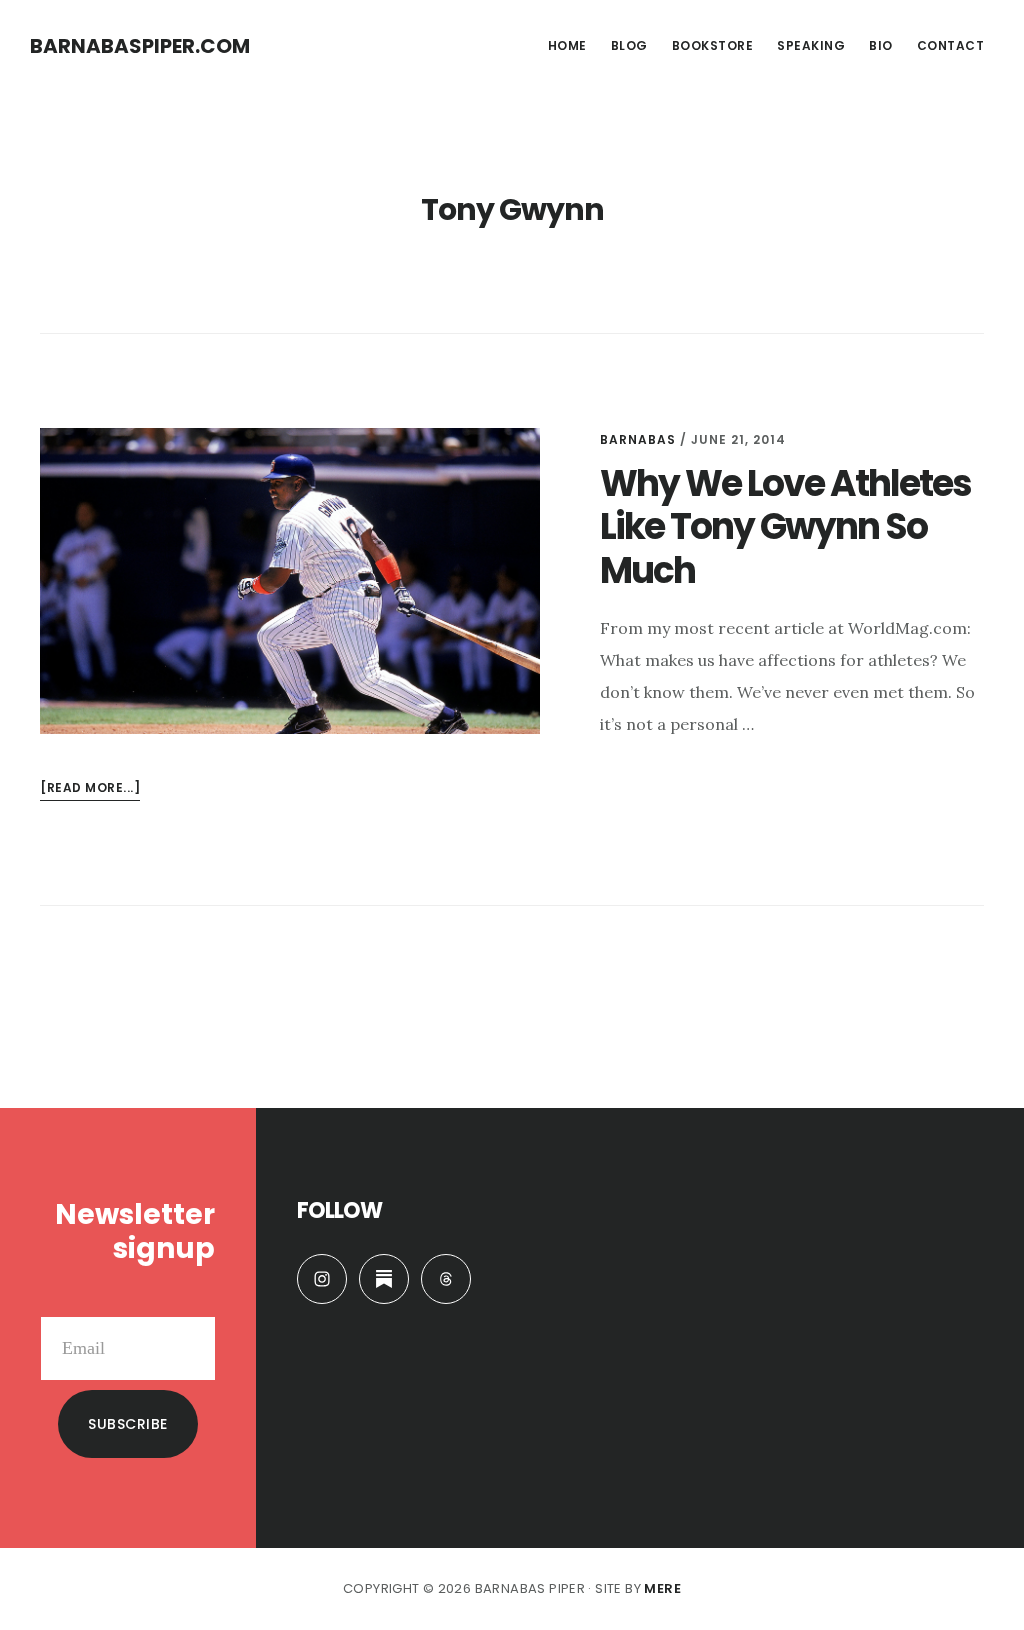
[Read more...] (90, 789)
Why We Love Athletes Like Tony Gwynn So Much (785, 526)
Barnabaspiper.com (140, 46)
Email (194, 1301)
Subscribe (128, 1424)
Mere (662, 1588)
